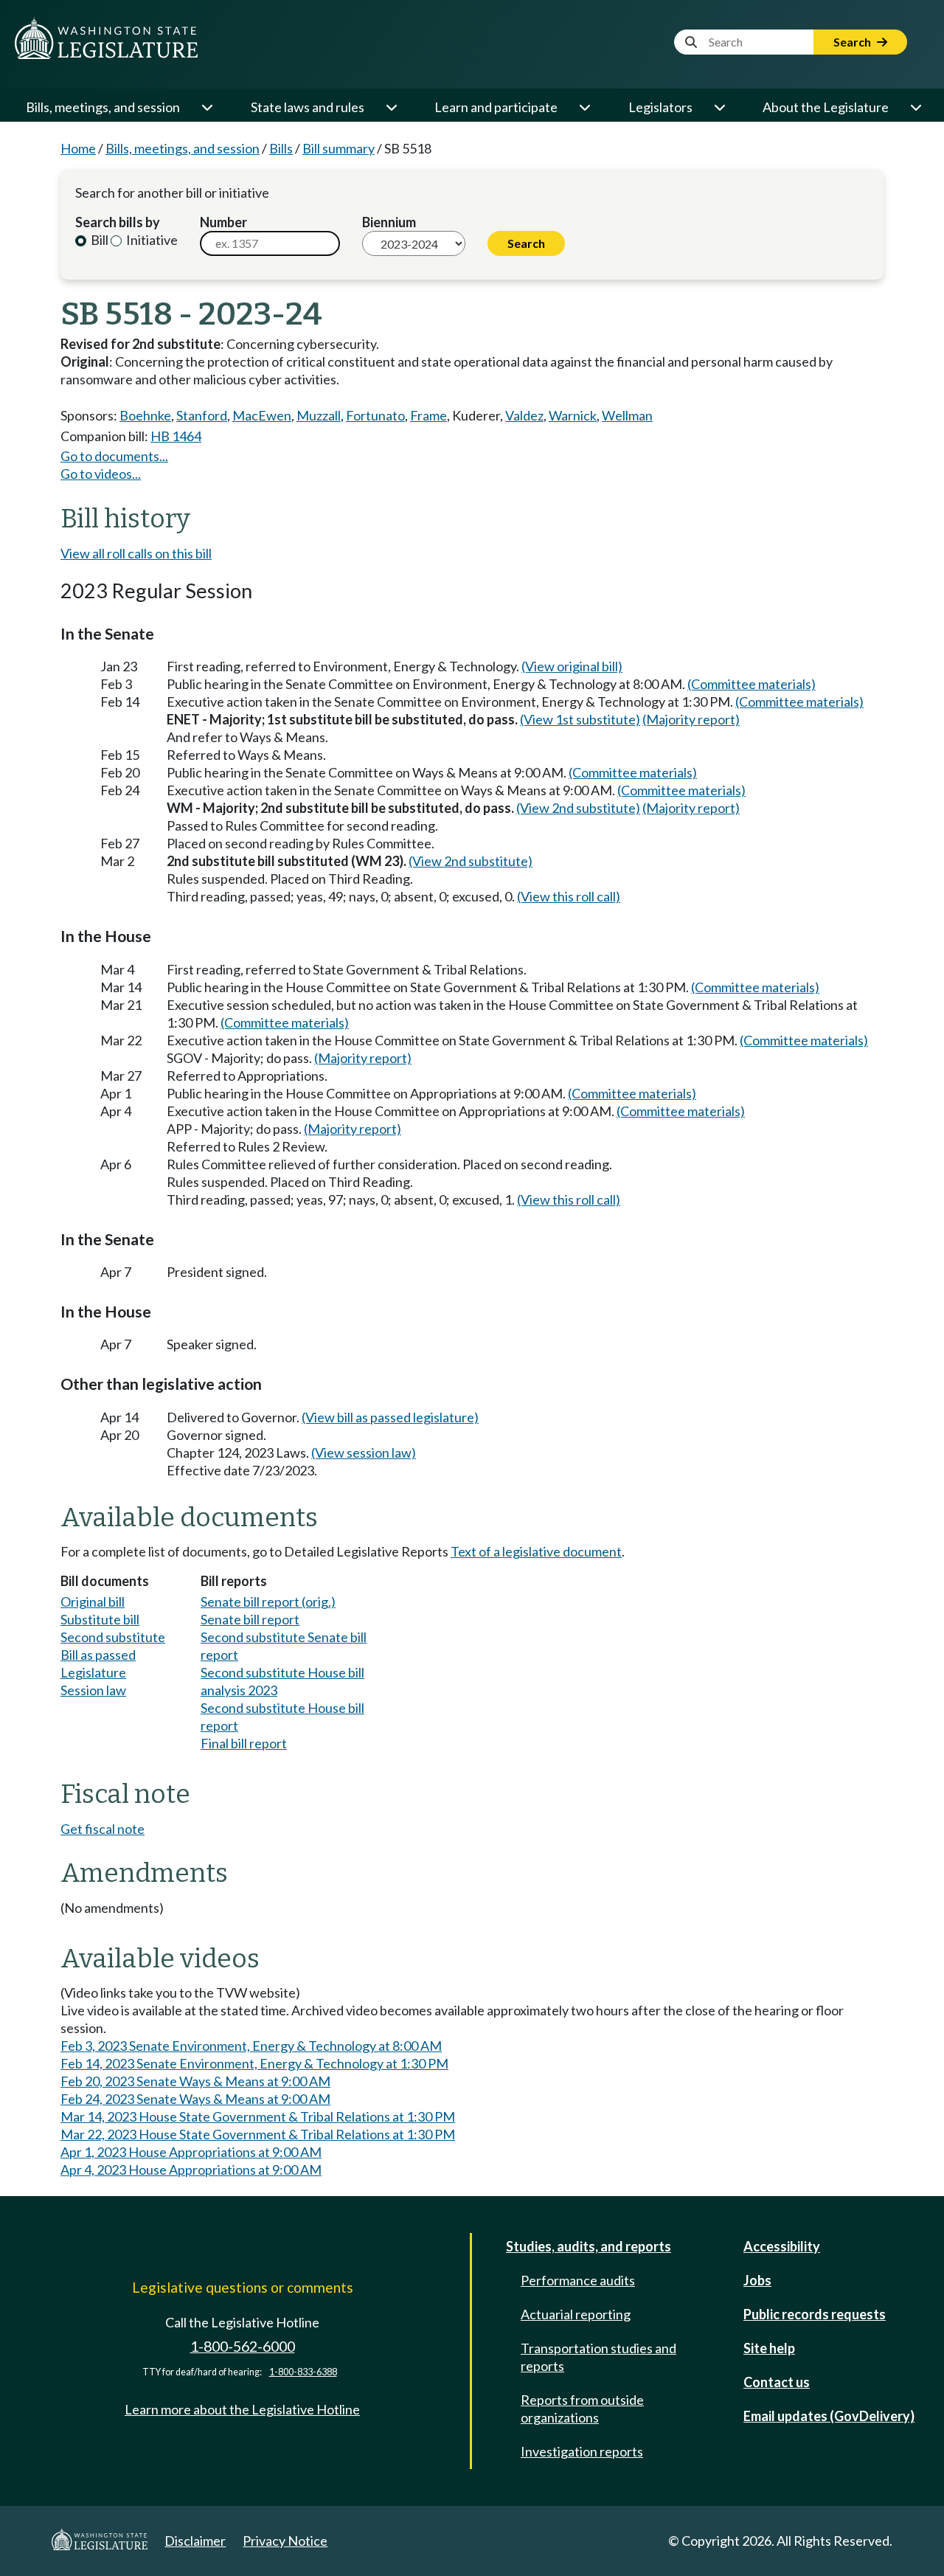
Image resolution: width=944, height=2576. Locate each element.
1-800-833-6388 (303, 2372)
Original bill (93, 1602)
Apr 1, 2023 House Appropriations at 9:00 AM (191, 2152)
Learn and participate (496, 107)
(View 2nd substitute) (578, 808)
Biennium (389, 222)
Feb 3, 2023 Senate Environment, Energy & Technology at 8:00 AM (251, 2046)
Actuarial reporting (576, 2314)
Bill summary (339, 148)
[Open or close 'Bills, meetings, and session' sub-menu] (206, 107)
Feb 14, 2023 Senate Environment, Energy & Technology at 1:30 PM (254, 2063)
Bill (98, 240)
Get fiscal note (103, 1829)
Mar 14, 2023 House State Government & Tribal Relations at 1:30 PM (258, 2116)
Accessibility (782, 2246)
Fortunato (375, 415)
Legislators (660, 107)
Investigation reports (582, 2451)
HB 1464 (176, 436)
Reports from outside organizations (582, 2409)
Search (853, 42)
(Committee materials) (752, 684)
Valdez (524, 415)
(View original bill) (572, 666)
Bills (281, 148)
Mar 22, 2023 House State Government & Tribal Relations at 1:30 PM (258, 2134)
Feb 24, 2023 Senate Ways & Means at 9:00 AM (195, 2099)
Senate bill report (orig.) (268, 1602)
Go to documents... (114, 456)
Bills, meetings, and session (103, 107)
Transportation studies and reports (598, 2357)
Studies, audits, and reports (589, 2246)
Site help (769, 2348)
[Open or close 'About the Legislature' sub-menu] (915, 107)
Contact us (777, 2382)
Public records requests (815, 2314)
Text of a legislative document (536, 1551)
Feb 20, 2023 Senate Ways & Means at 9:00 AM (195, 2081)
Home (78, 148)
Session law (93, 1690)
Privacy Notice (285, 2541)
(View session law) (364, 1453)
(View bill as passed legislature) (390, 1417)
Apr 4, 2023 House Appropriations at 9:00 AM (191, 2170)
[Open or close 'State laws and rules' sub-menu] (391, 107)
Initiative (151, 240)
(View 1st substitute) (580, 719)
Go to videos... (101, 474)
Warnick (573, 415)
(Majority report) (691, 719)
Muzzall (319, 415)
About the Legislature (826, 107)
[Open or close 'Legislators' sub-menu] (719, 107)
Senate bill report (250, 1619)
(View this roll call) (569, 896)
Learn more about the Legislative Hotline (242, 2409)
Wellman (627, 415)
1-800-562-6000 (243, 2346)
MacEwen (262, 415)
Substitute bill (100, 1619)
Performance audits (578, 2280)
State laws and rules (308, 107)
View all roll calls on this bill (136, 553)
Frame (428, 415)
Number (223, 222)
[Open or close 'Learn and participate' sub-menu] (584, 107)
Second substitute (113, 1637)
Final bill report (244, 1743)
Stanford (202, 415)
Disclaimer (195, 2541)
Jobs (757, 2280)
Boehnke (145, 415)
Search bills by (118, 222)
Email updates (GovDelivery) (829, 2416)
